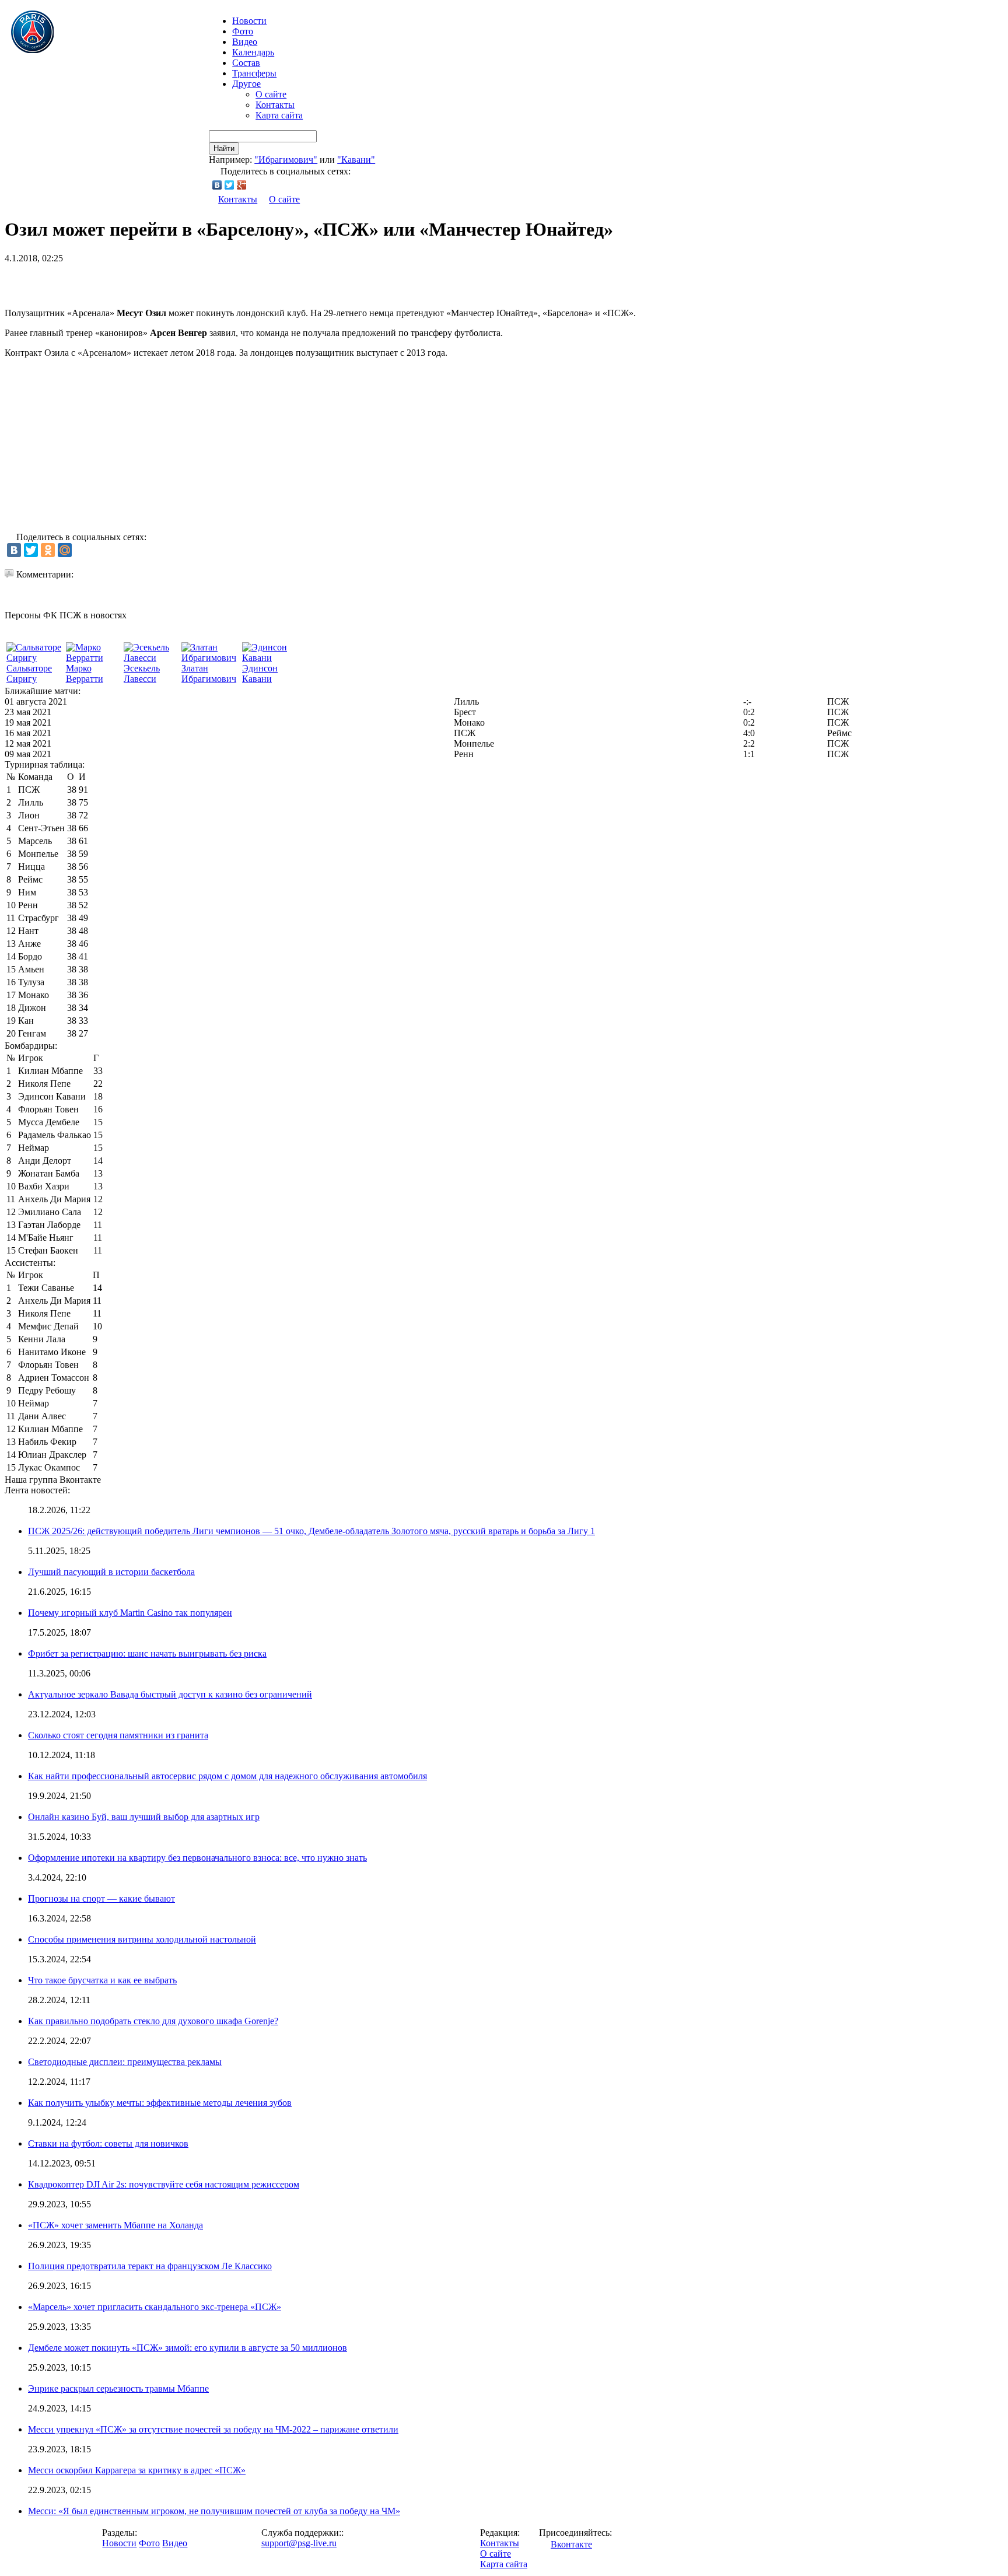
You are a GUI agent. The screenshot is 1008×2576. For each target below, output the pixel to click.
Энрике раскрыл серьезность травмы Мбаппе (118, 2388)
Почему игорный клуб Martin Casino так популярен (130, 1613)
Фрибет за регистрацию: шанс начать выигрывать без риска (147, 1653)
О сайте (271, 94)
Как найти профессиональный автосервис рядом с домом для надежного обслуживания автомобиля (228, 1776)
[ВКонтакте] (217, 185)
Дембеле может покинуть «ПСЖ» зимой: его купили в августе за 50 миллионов (188, 2348)
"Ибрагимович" (286, 160)
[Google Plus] (242, 185)
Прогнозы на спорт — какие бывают (101, 1898)
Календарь (253, 52)
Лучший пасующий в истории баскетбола (111, 1572)
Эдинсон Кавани (260, 673)
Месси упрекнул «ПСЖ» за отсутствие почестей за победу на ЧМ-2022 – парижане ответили (213, 2429)
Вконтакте (571, 2544)
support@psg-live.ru (299, 2543)
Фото (243, 31)
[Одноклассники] (48, 550)
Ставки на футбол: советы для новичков (108, 2143)
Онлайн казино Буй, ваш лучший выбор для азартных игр (144, 1817)
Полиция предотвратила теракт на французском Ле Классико (150, 2266)
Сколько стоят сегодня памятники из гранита (118, 1735)
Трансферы (254, 73)
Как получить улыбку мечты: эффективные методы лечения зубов (160, 2103)
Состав (246, 63)
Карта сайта (279, 115)
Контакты (275, 105)
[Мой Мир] (65, 550)
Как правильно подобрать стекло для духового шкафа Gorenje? (153, 2021)
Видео (245, 42)
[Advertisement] (141, 281)
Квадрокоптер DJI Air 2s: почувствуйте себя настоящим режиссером (164, 2184)
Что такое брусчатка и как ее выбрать (102, 1980)
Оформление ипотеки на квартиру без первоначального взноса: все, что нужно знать (197, 1858)
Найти (224, 148)
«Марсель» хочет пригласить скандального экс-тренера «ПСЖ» (155, 2307)
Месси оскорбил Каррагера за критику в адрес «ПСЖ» (137, 2470)
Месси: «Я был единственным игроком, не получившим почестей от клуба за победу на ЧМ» (214, 2511)
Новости (119, 2543)
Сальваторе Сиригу (29, 673)
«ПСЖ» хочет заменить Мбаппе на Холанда (116, 2225)
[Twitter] (230, 185)
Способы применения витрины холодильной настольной (142, 1939)
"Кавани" (356, 160)
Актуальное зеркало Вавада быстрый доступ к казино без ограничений (170, 1694)
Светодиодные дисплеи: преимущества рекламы (125, 2062)
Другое (246, 84)
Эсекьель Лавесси (142, 673)
